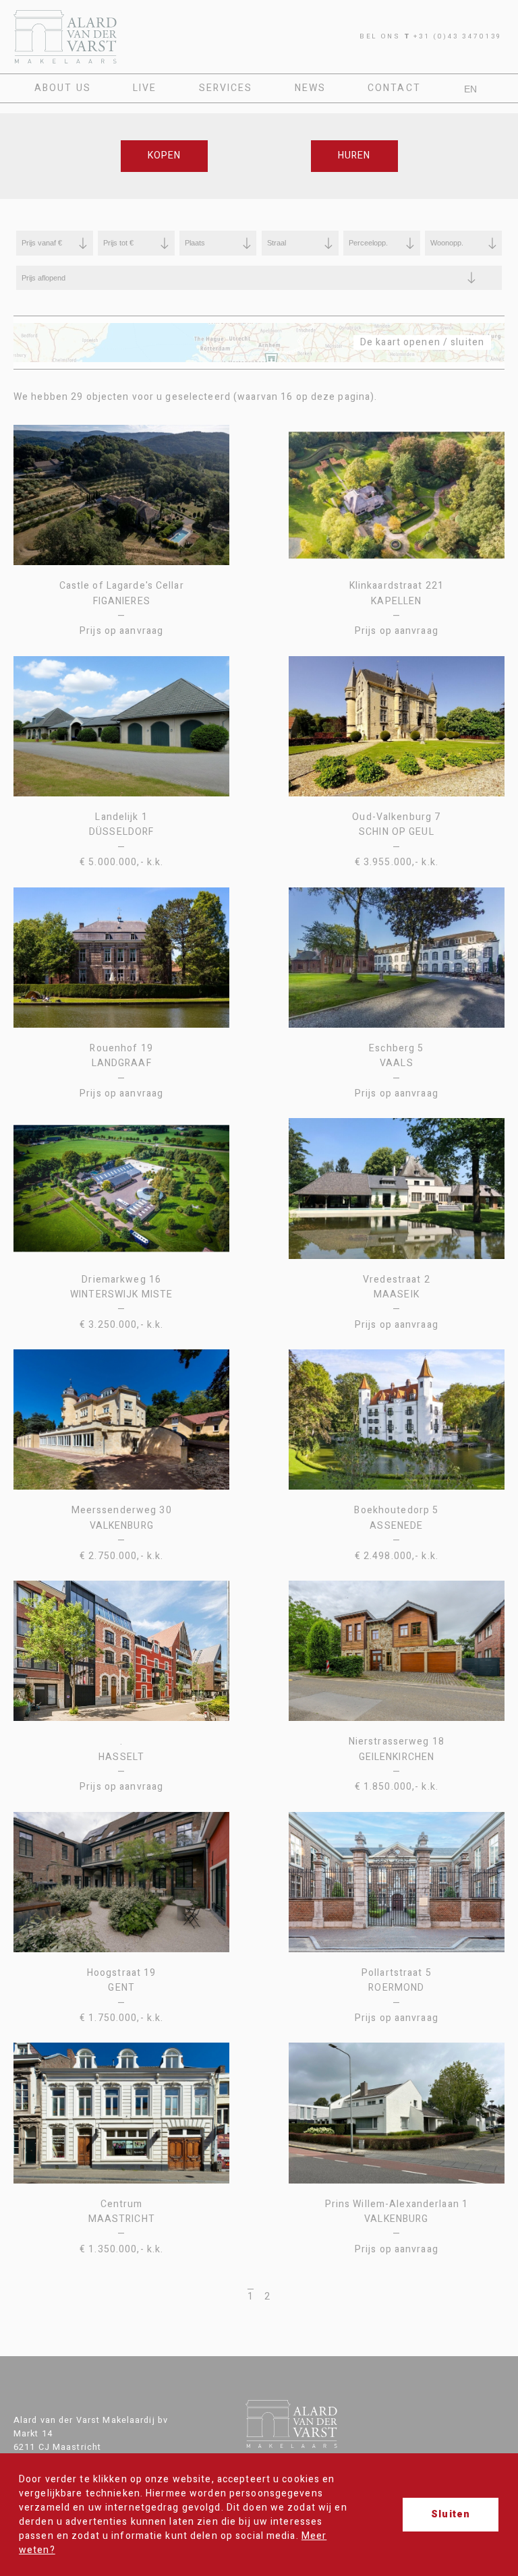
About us (63, 88)
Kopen (165, 155)
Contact (394, 88)
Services (226, 88)
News (310, 88)
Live (145, 88)
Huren (354, 155)
